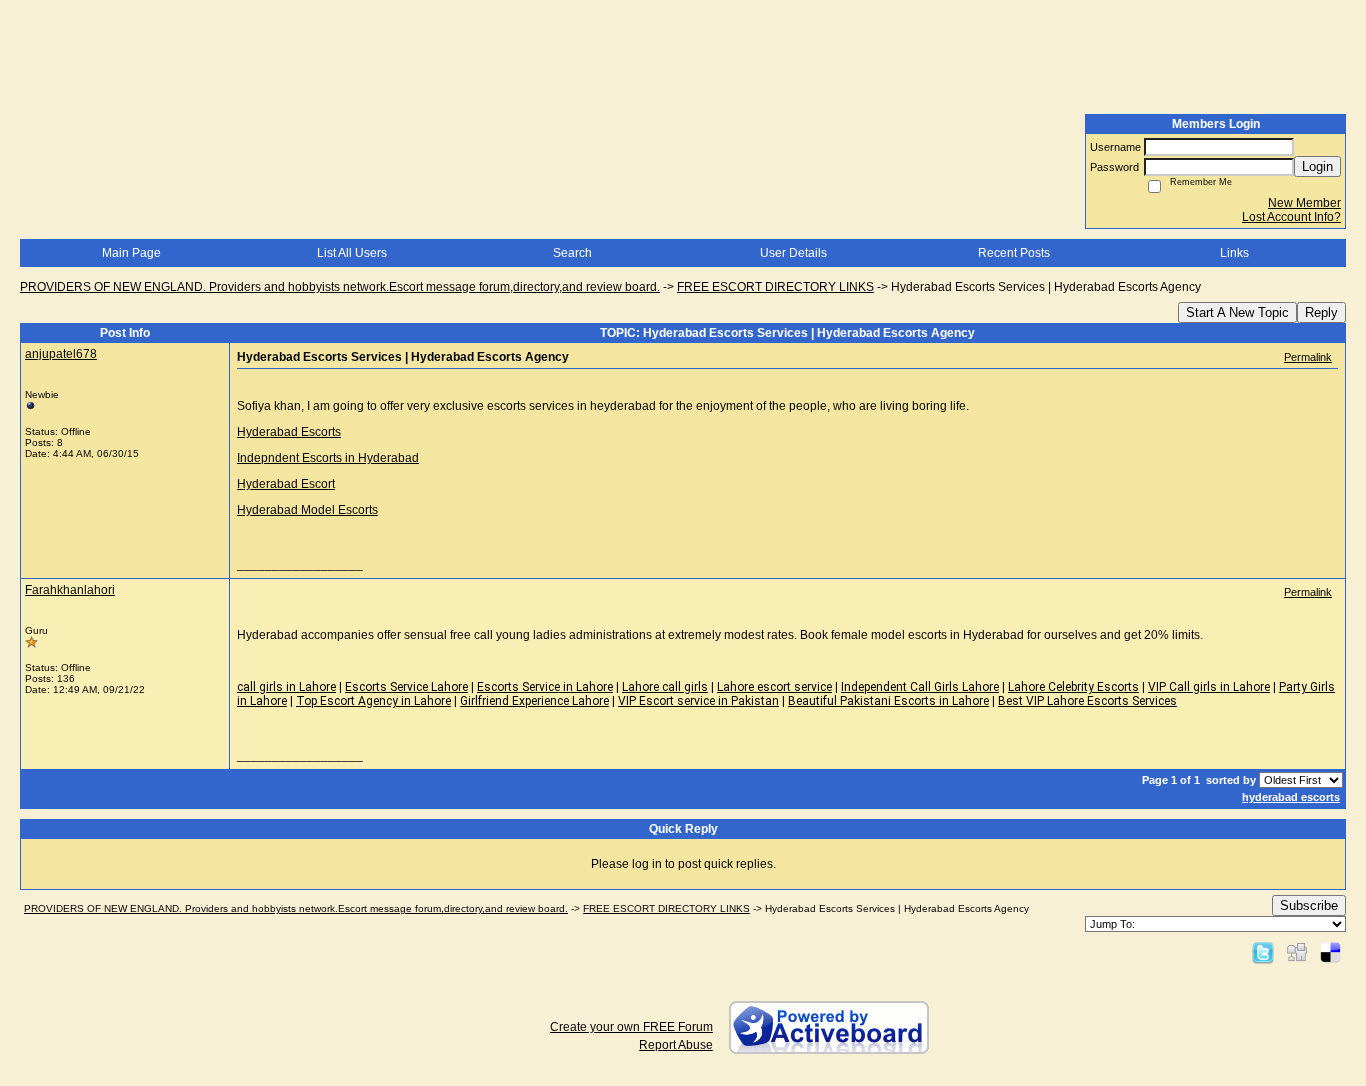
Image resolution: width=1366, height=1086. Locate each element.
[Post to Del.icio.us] (1330, 952)
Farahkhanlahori (70, 590)
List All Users (352, 253)
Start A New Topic (1237, 312)
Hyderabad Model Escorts (307, 510)
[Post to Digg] (1297, 952)
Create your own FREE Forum (631, 1027)
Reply (1321, 312)
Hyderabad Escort (286, 484)
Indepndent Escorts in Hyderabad (328, 458)
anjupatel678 (61, 354)
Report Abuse (676, 1045)
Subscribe (1309, 905)
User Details (793, 253)
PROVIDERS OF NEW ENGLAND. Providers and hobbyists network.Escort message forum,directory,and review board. (340, 287)
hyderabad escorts (1291, 797)
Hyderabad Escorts (289, 432)
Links (1234, 253)
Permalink (1308, 357)
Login (1317, 166)
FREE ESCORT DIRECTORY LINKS (775, 287)
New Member (1304, 203)
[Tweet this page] (1263, 952)
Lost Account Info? (1291, 217)
